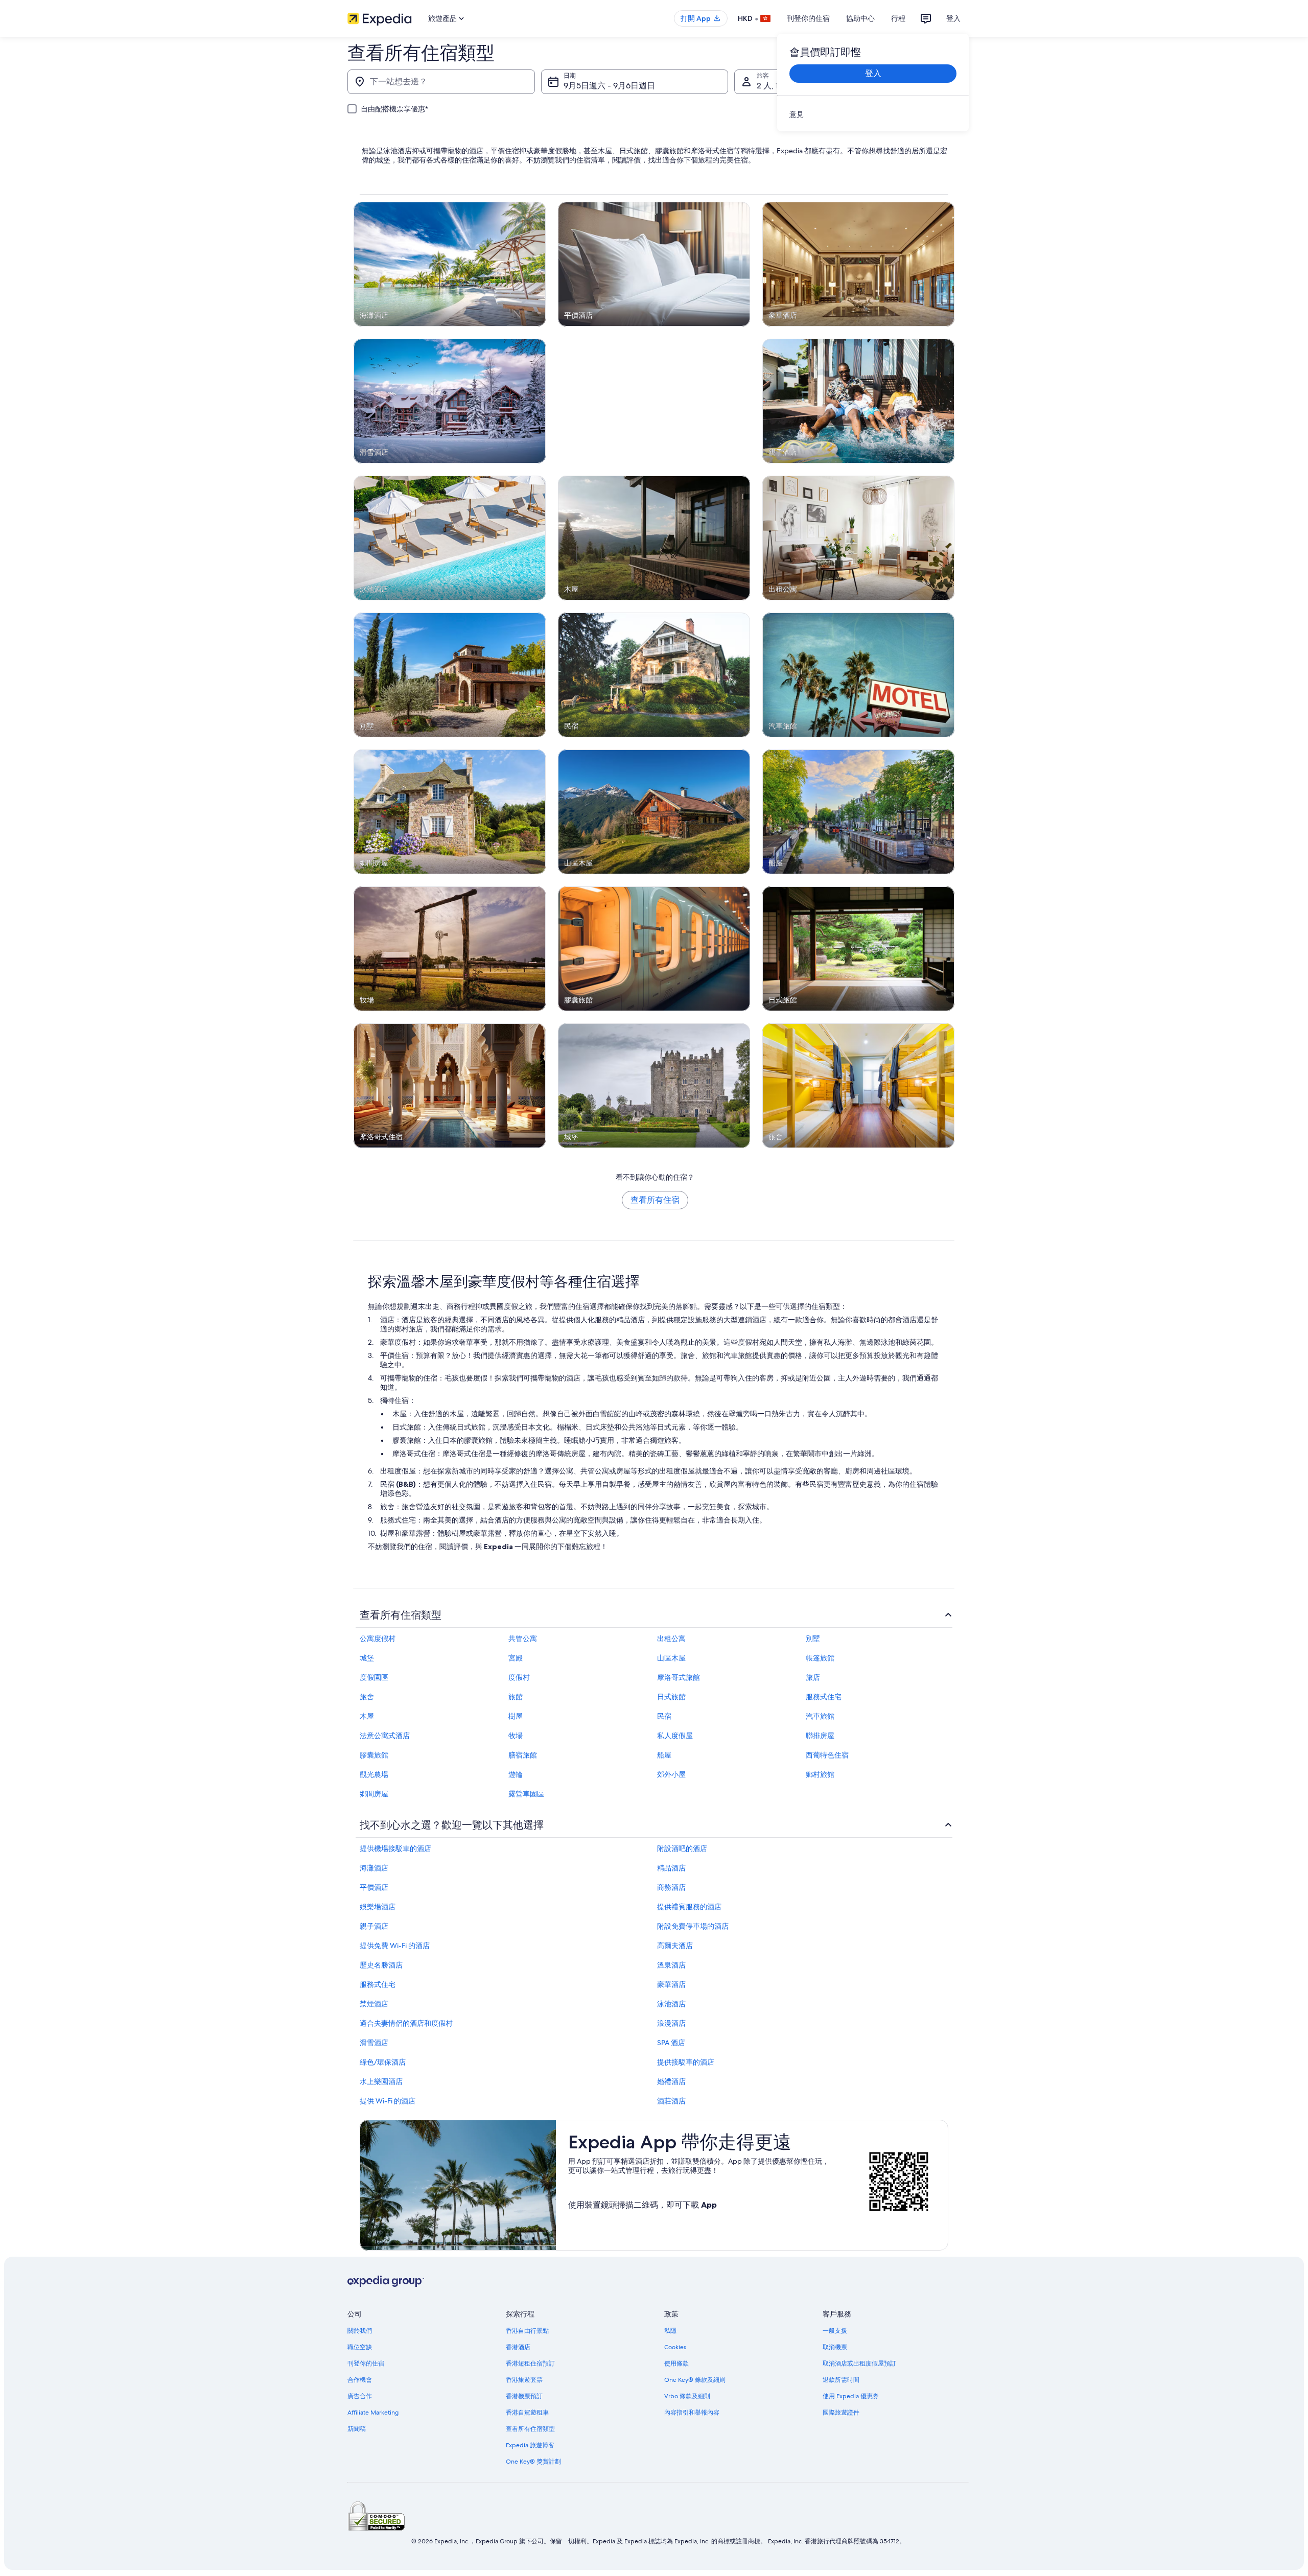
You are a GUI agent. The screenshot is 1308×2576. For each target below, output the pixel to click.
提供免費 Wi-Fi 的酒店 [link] (395, 1946)
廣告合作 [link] (360, 2396)
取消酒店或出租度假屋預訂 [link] (859, 2363)
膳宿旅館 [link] (523, 1755)
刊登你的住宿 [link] (366, 2363)
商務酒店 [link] (671, 1887)
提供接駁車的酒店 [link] (686, 2062)
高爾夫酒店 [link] (675, 1946)
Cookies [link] (675, 2347)
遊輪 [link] (516, 1774)
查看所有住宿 (655, 1200)
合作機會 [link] (360, 2380)
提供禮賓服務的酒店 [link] (689, 1907)
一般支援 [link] (835, 2331)
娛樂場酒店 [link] (378, 1907)
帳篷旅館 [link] (820, 1658)
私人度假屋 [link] (675, 1736)
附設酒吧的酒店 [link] (682, 1848)
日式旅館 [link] (671, 1697)
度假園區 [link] (374, 1677)
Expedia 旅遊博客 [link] (530, 2445)
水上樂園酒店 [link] (381, 2081)
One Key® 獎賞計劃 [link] (533, 2462)
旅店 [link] (813, 1677)
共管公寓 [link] (523, 1638)
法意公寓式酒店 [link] (385, 1736)
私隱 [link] (670, 2331)
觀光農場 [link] (374, 1774)
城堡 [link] (367, 1658)
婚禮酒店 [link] (671, 2081)
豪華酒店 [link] (671, 1984)
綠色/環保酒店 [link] (383, 2062)
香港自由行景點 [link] (527, 2331)
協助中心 (860, 18)
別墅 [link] (813, 1638)
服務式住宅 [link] (824, 1697)
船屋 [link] (664, 1755)
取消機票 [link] (835, 2347)
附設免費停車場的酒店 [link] (693, 1926)
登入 (953, 18)
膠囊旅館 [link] (374, 1755)
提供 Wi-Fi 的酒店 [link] (388, 2101)
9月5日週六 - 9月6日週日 (609, 86)
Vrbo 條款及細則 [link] (687, 2396)
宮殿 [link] (516, 1658)
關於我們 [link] (360, 2331)
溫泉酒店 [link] (671, 1965)
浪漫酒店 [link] (671, 2023)
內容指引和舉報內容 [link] (692, 2413)
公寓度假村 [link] (378, 1638)
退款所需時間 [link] (841, 2380)
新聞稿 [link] (357, 2429)
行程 (898, 18)
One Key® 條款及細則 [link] (695, 2380)
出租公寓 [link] (671, 1638)
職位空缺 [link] (360, 2347)
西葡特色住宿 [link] (827, 1755)
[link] (873, 114)
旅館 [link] (516, 1697)
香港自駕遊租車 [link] (527, 2413)
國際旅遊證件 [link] (841, 2413)
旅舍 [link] (367, 1697)
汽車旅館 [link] (820, 1716)
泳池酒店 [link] (671, 2004)
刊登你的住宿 (808, 18)
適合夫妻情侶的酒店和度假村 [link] (406, 2023)
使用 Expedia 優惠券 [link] (851, 2396)
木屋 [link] (367, 1716)
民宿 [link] (664, 1716)
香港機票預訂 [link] (524, 2396)
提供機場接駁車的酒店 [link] (395, 1848)
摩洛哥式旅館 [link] (679, 1677)
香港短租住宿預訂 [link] (530, 2363)
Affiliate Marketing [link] (373, 2413)
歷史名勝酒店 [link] (381, 1965)
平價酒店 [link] (374, 1887)
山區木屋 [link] (671, 1658)
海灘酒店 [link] (374, 1868)
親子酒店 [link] (374, 1926)
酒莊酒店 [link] (671, 2101)
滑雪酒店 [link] (374, 2043)
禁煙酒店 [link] (374, 2004)
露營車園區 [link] (526, 1794)
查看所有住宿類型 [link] (530, 2429)
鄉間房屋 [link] (374, 1794)
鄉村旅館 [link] (820, 1774)
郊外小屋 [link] (671, 1774)
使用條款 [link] (676, 2363)
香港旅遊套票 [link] (524, 2380)
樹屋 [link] (516, 1716)
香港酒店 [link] (518, 2347)
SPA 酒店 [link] (671, 2043)
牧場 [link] (516, 1736)
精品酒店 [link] (671, 1868)
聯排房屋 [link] (820, 1736)
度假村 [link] (519, 1677)
